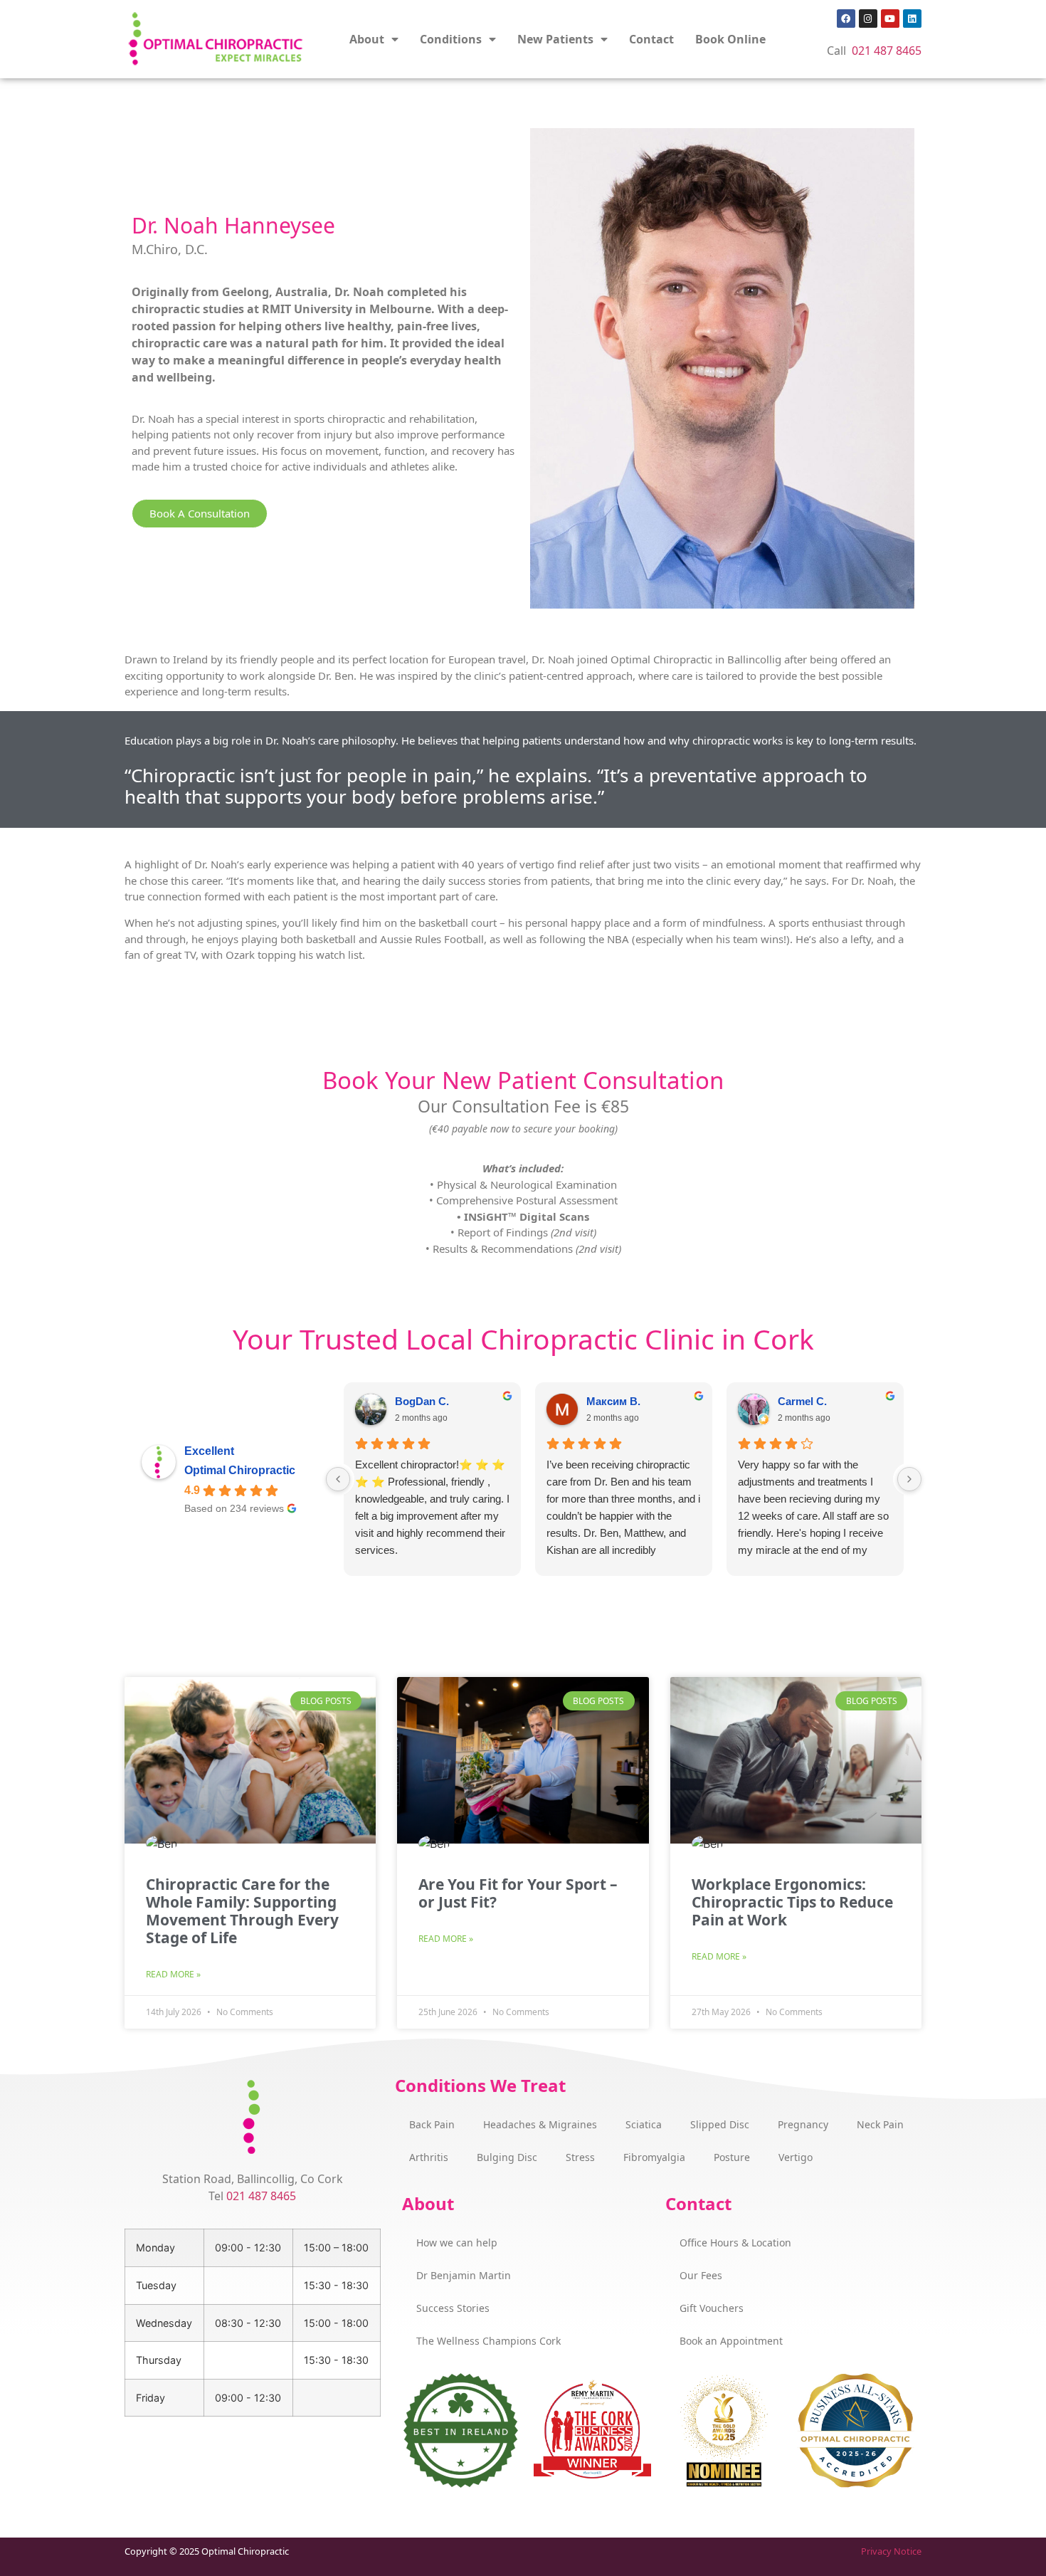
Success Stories (453, 2308)
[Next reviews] (909, 1479)
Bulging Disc (507, 2157)
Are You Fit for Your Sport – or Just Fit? (518, 1893)
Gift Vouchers (712, 2308)
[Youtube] (890, 19)
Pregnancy (803, 2124)
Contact (651, 39)
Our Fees (701, 2275)
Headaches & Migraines (540, 2124)
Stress (580, 2157)
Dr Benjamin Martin (464, 2275)
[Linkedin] (912, 19)
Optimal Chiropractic (240, 1470)
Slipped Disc (720, 2124)
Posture (732, 2157)
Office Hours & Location (735, 2243)
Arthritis (429, 2157)
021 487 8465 (887, 51)
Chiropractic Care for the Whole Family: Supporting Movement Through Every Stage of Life (242, 1911)
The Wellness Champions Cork (488, 2341)
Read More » (173, 1974)
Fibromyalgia (654, 2157)
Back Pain (432, 2124)
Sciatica (644, 2124)
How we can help (457, 2243)
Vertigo (796, 2157)
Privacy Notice (891, 2551)
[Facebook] (846, 19)
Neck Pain (880, 2124)
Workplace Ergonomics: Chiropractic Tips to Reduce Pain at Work (792, 1902)
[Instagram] (868, 19)
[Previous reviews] (338, 1479)
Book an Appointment (731, 2341)
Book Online (730, 39)
